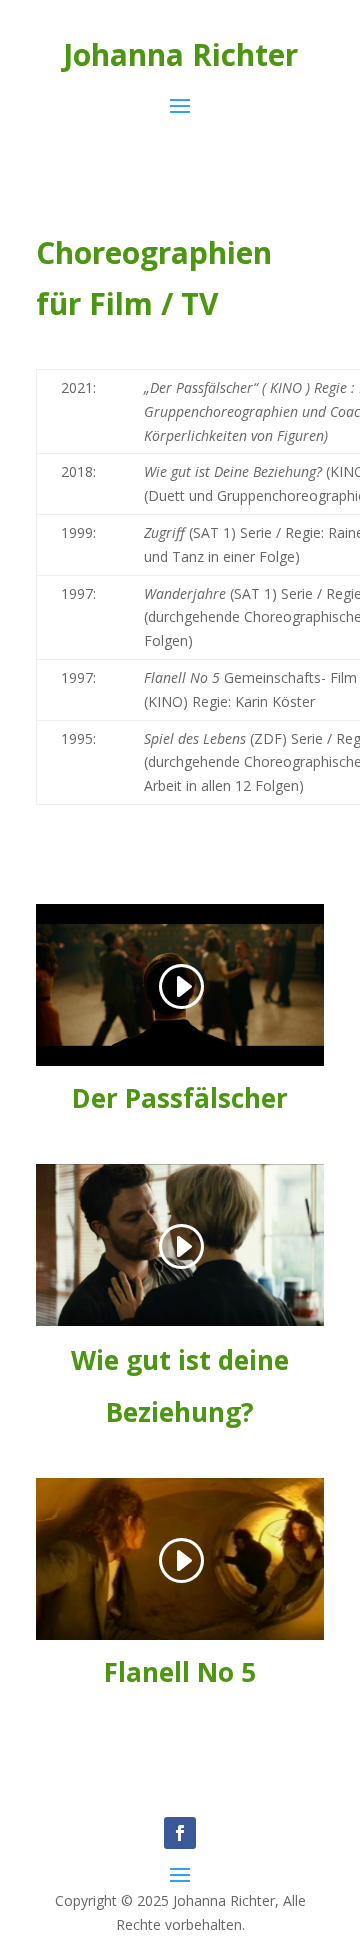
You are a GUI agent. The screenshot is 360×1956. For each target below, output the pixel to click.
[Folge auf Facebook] (180, 1833)
